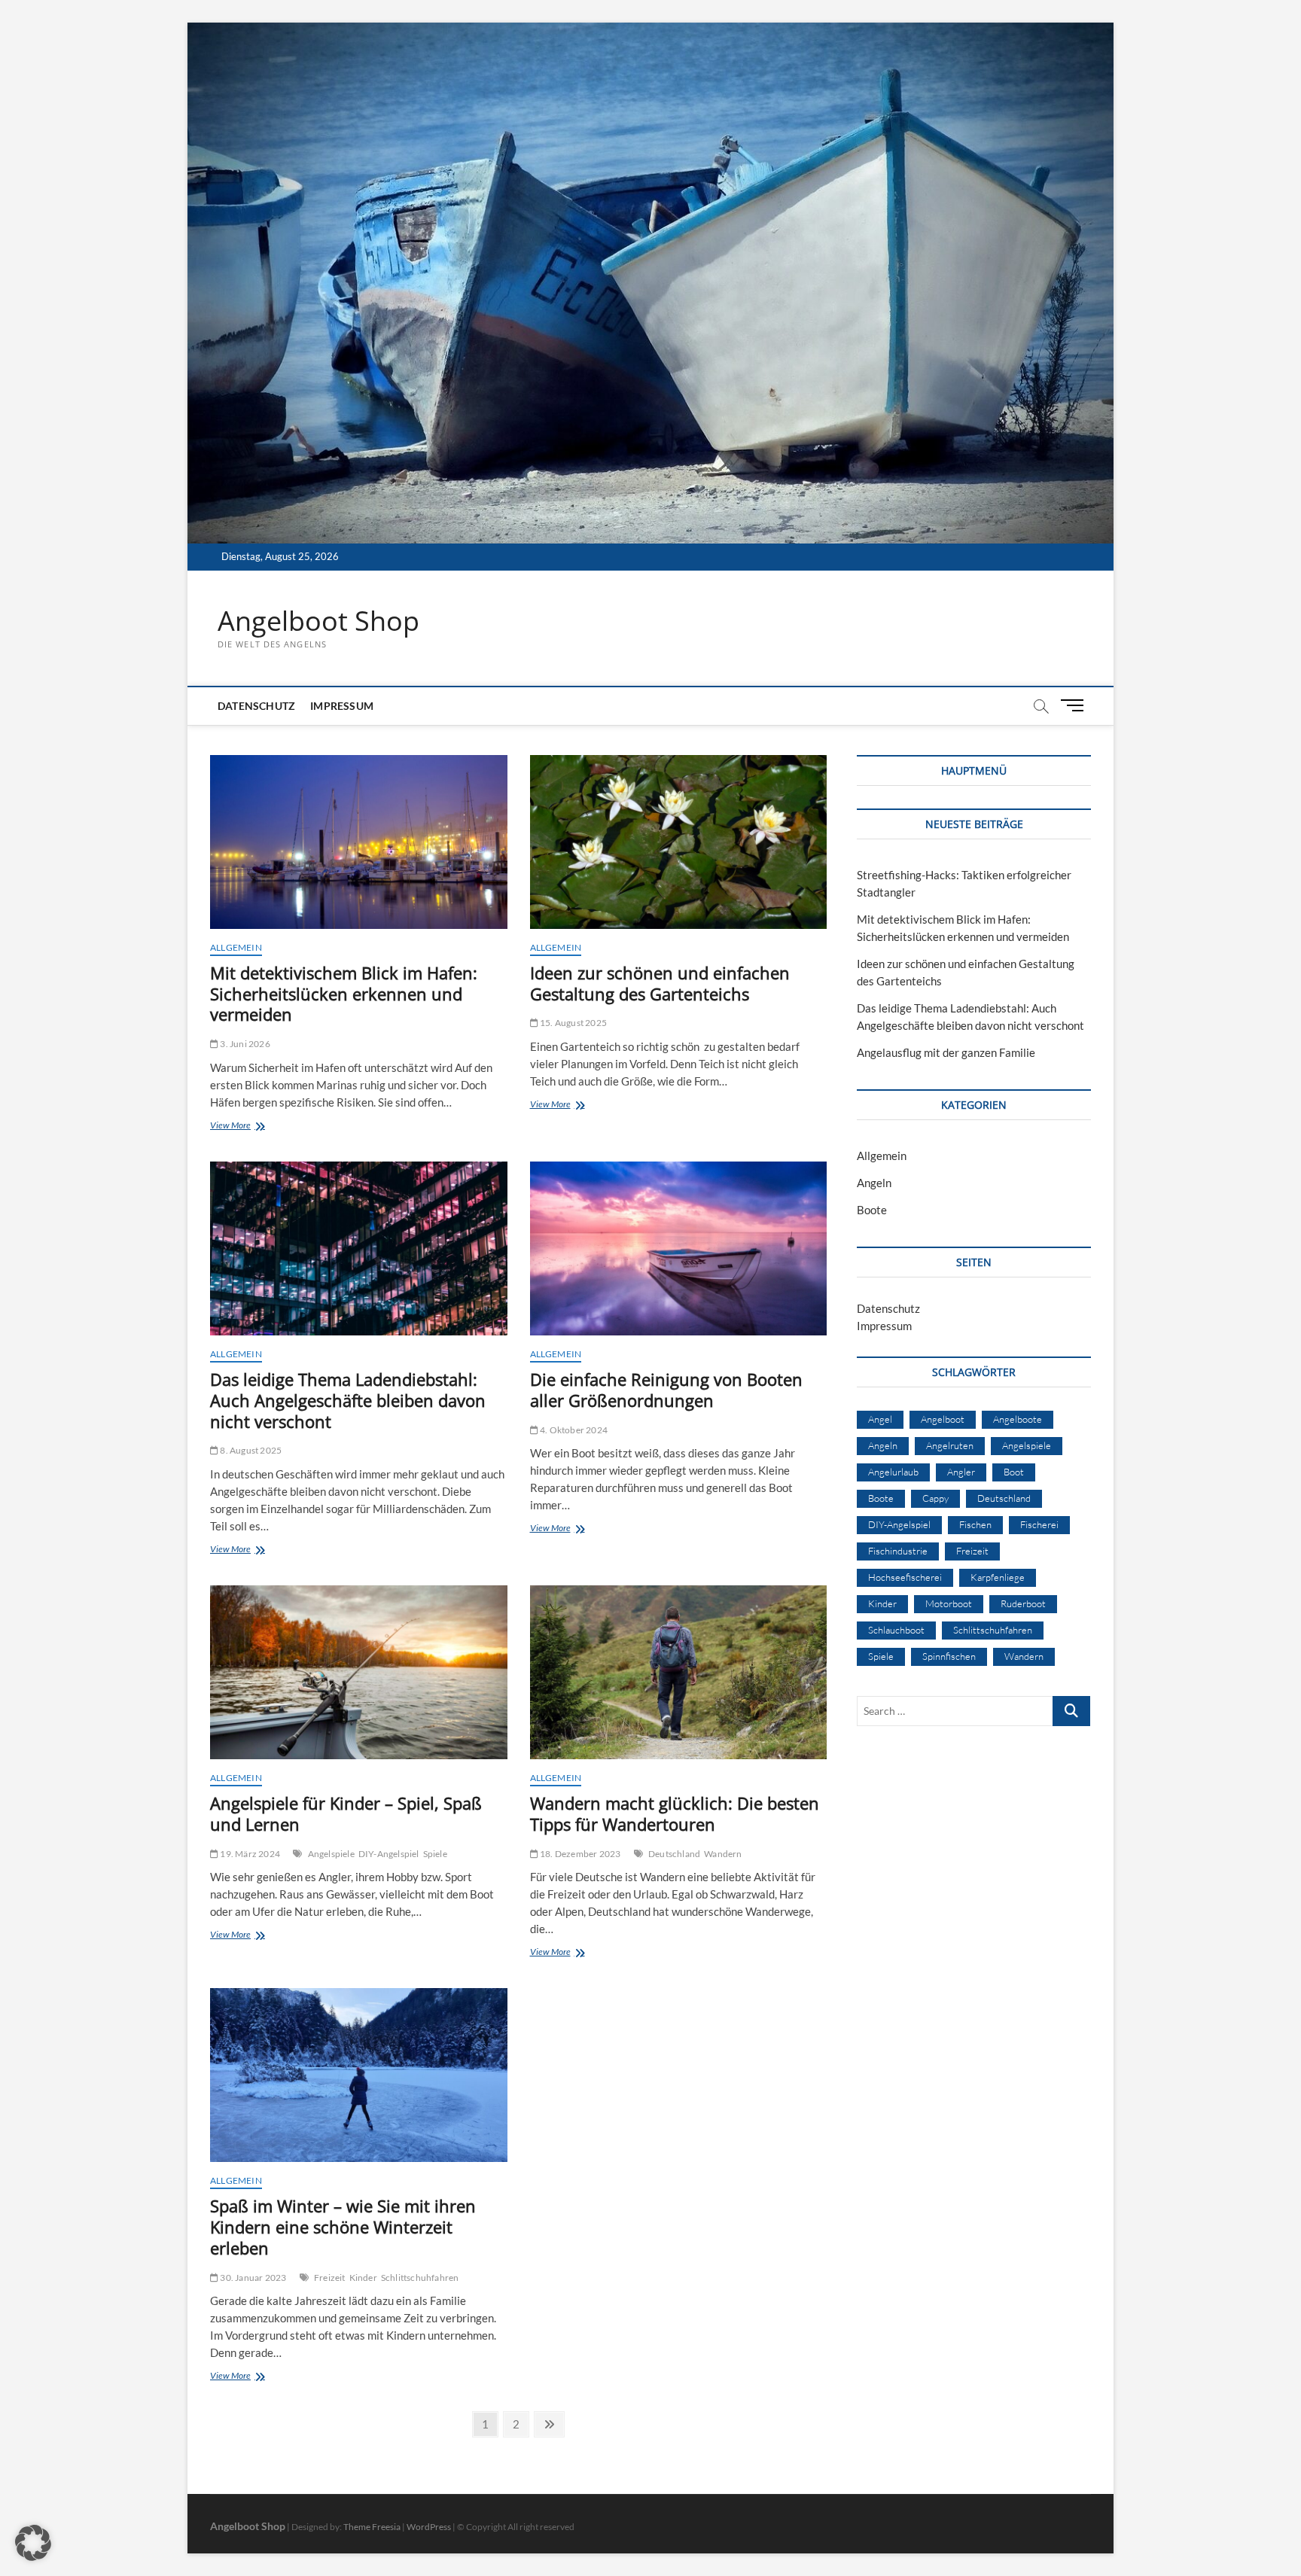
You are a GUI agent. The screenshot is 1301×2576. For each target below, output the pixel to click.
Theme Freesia (372, 2527)
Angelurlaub (893, 1472)
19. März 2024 (249, 1854)
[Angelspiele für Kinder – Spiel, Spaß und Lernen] (359, 1672)
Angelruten (950, 1445)
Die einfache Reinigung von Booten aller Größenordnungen (666, 1390)
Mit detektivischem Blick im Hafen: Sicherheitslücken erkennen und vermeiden (344, 994)
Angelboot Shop (318, 621)
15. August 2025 (573, 1023)
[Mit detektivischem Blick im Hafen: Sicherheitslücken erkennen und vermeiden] (359, 842)
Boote (872, 1210)
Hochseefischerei (905, 1577)
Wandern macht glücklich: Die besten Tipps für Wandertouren (675, 1813)
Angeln (874, 1183)
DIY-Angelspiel (389, 1854)
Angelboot (943, 1419)
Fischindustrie (898, 1551)
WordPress (429, 2527)
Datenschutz (256, 706)
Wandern (723, 1854)
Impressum (342, 706)
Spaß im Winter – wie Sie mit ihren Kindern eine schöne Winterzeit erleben (343, 2227)
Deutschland (674, 1854)
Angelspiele (331, 1854)
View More (262, 1127)
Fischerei (1039, 1524)
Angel (880, 1419)
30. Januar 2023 (252, 2278)
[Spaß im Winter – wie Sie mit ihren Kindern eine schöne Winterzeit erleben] (359, 2075)
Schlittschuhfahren (420, 2278)
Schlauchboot (896, 1630)
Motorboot (949, 1603)
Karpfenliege (998, 1577)
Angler (961, 1472)
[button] (33, 2543)
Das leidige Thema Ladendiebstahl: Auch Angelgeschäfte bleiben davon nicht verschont (348, 1400)
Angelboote (1018, 1419)
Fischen (975, 1524)
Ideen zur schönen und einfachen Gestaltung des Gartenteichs (660, 983)
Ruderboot (1023, 1603)
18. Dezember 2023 (580, 1854)
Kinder (363, 2278)
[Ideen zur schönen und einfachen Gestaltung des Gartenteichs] (679, 842)
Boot (1014, 1472)
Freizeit (330, 2278)
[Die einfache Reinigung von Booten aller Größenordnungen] (679, 1248)
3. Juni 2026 (244, 1044)
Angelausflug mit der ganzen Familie (946, 1052)
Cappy (935, 1498)
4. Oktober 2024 (573, 1430)
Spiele (435, 1854)
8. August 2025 (250, 1450)
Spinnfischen (949, 1656)
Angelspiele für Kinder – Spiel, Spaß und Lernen (346, 1813)
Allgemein (236, 947)
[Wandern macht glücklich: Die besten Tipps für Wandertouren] (679, 1672)
